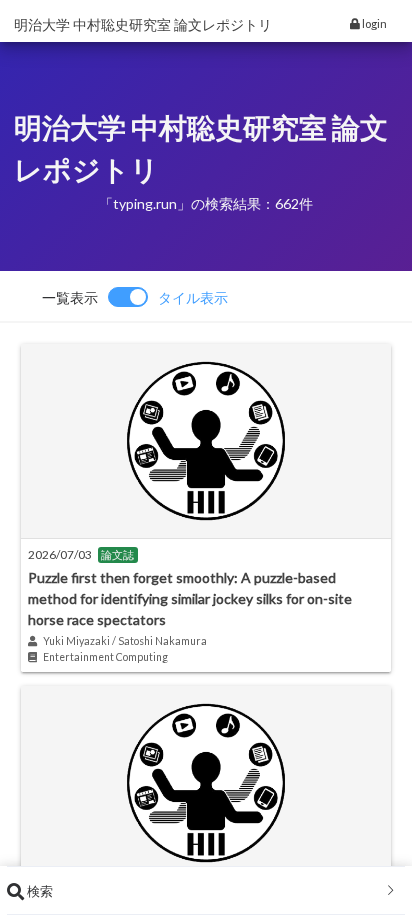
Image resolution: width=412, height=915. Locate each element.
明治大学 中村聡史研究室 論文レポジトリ (143, 24)
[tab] (206, 891)
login (373, 23)
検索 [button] (38, 891)
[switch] (135, 297)
